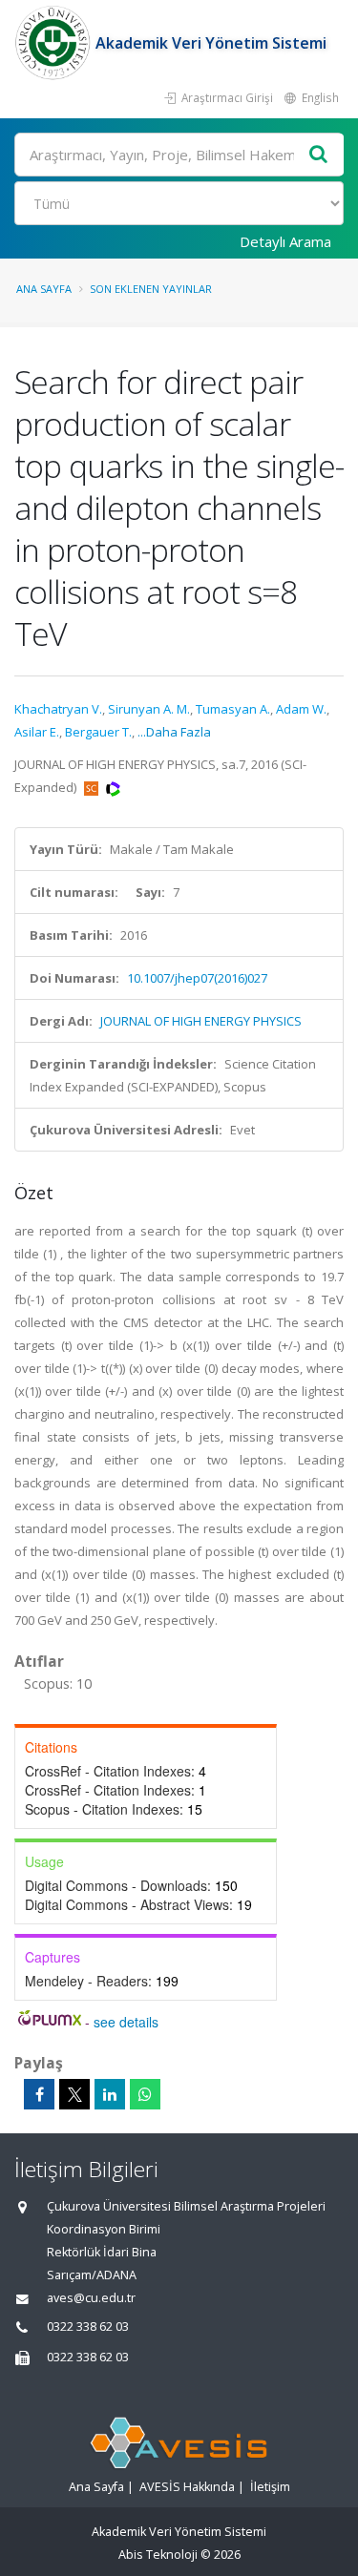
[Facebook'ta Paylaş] (39, 2094)
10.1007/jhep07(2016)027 (197, 978)
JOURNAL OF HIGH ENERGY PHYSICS (201, 1021)
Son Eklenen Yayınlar (151, 289)
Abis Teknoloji (158, 2555)
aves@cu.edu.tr (91, 2298)
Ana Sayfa (44, 289)
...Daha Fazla (174, 732)
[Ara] (319, 155)
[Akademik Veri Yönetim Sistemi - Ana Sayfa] (55, 43)
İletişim (270, 2487)
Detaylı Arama (285, 241)
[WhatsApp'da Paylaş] (145, 2094)
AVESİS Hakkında (187, 2487)
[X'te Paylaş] (74, 2094)
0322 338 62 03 (88, 2327)
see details (126, 2022)
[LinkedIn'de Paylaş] (110, 2094)
